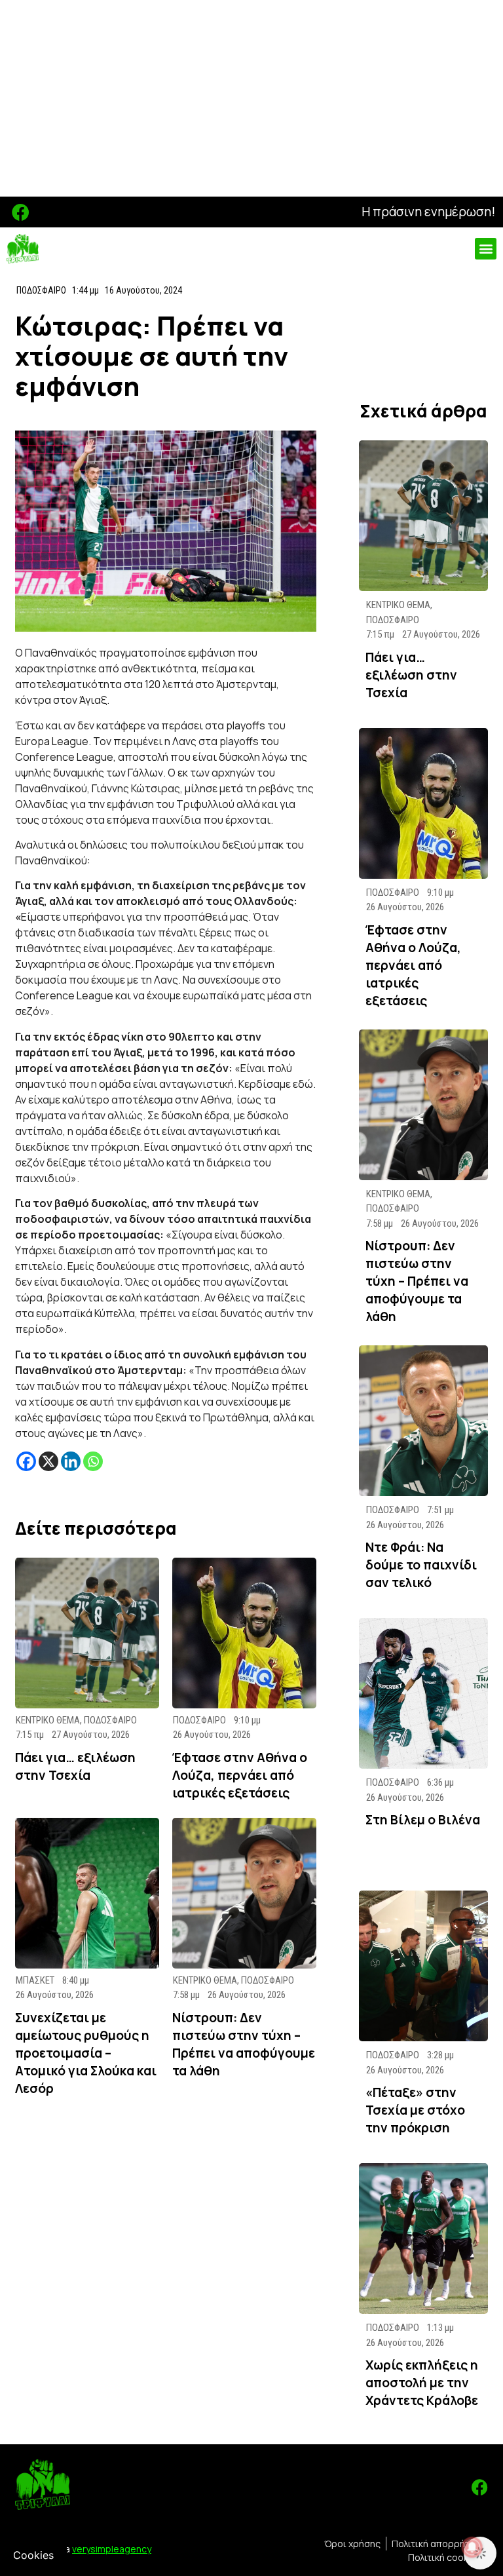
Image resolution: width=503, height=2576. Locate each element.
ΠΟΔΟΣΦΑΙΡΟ (41, 290)
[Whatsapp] (93, 1461)
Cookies (33, 2555)
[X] (48, 1461)
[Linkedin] (71, 1461)
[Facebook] (21, 212)
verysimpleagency (112, 2549)
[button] (486, 249)
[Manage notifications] (472, 2547)
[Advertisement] (251, 98)
